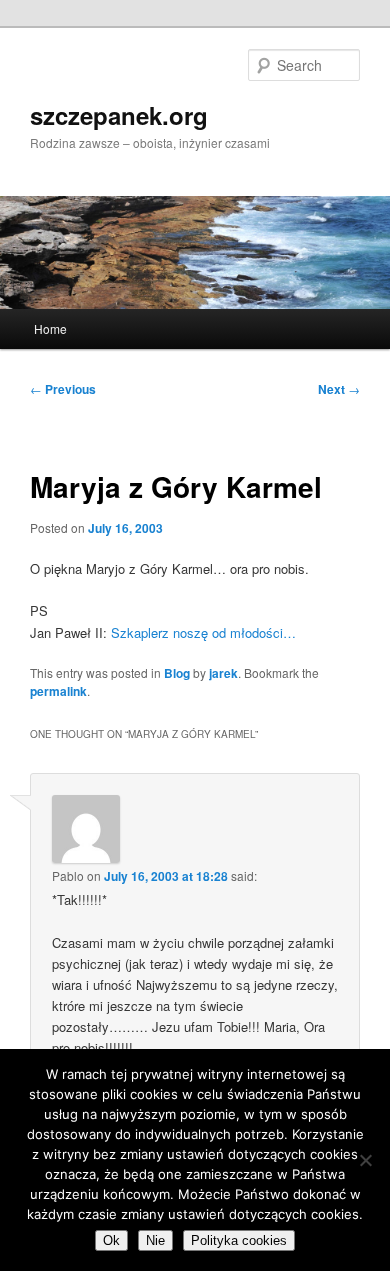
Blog (177, 673)
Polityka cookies (239, 1240)
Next (339, 389)
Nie (155, 1240)
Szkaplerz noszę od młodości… (203, 632)
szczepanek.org (119, 115)
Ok (111, 1240)
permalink (58, 691)
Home (50, 328)
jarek (223, 673)
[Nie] (365, 1160)
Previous (63, 389)
